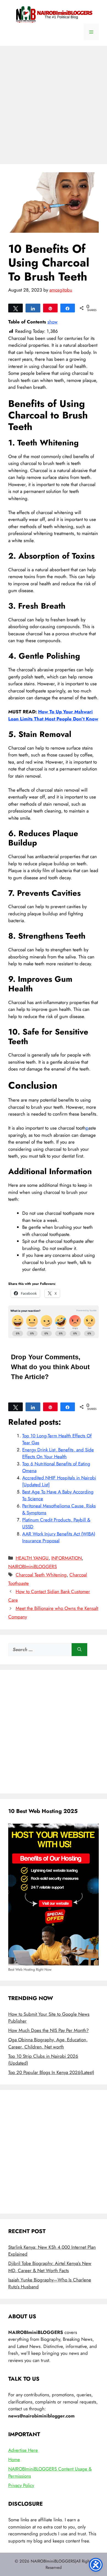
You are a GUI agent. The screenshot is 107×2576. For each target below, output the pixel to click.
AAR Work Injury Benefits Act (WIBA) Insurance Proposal (59, 1537)
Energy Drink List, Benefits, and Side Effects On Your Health (58, 1453)
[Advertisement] (54, 102)
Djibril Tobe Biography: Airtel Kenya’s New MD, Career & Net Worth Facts (50, 2267)
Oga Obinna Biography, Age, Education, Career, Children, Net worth (48, 2043)
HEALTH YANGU (32, 1558)
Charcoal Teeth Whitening (41, 1575)
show (53, 322)
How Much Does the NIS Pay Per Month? (48, 2030)
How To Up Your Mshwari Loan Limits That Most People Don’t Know (53, 715)
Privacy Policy (21, 2485)
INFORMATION (67, 1558)
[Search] (79, 1650)
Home (14, 2459)
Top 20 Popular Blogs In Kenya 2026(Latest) (51, 2072)
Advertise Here (23, 2450)
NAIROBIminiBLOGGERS (33, 1566)
